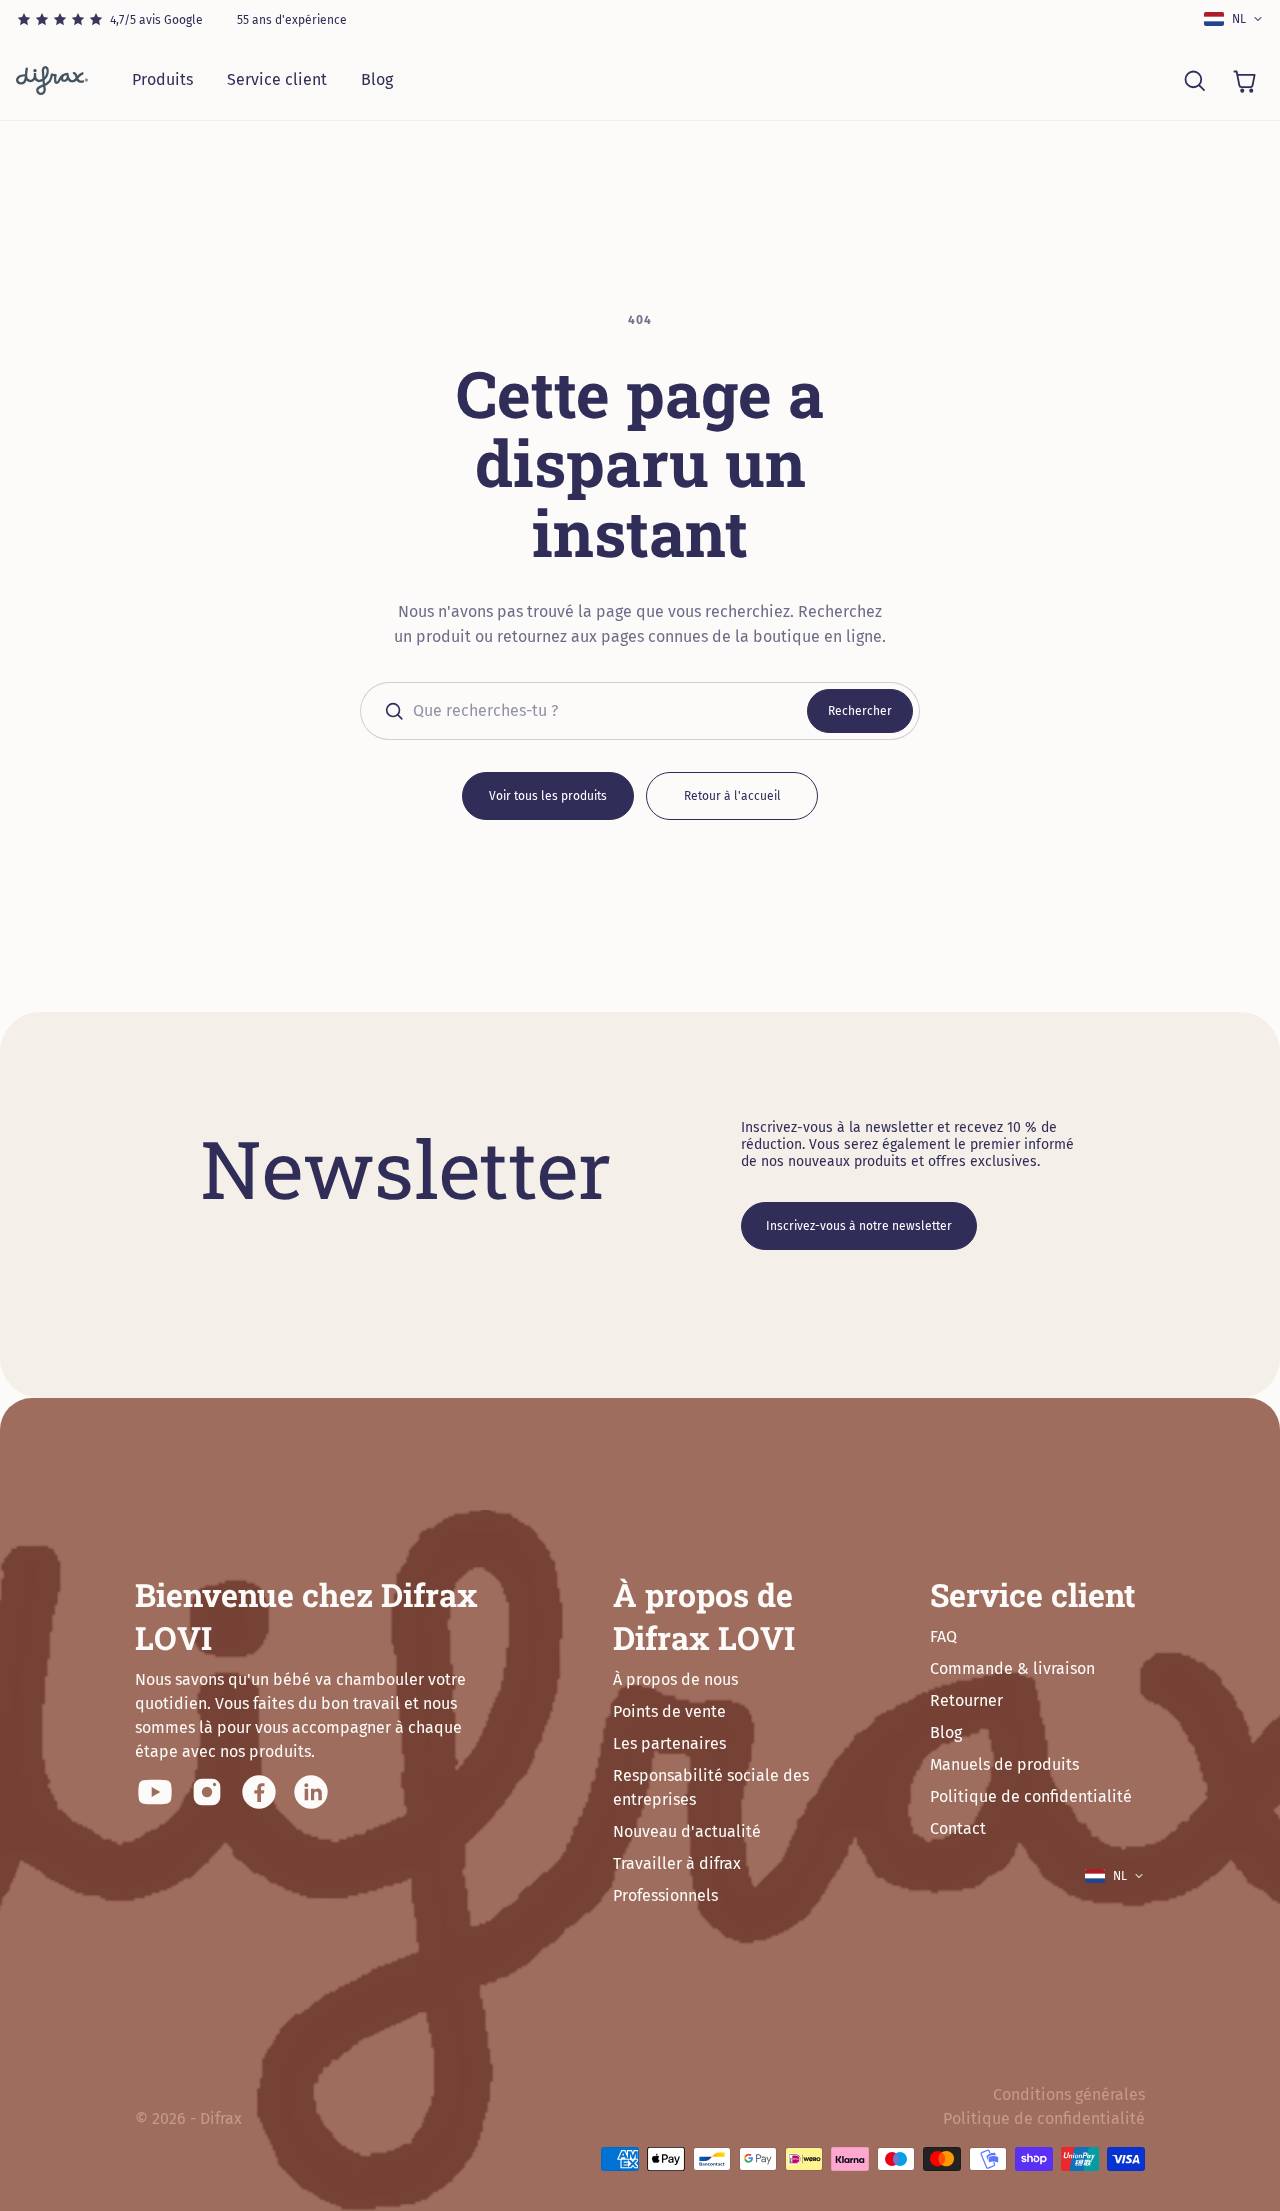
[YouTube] (155, 1792)
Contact (958, 1828)
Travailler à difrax (677, 1863)
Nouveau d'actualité (687, 1831)
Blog (377, 79)
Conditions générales (1069, 2094)
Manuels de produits (1004, 1764)
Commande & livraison (1012, 1668)
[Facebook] (259, 1792)
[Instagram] (207, 1792)
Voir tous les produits (548, 796)
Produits (162, 79)
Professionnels (665, 1895)
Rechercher (860, 711)
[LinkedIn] (311, 1792)
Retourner (966, 1700)
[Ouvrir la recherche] (1194, 80)
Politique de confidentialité (1031, 1796)
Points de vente (669, 1711)
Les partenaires (669, 1743)
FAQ (943, 1636)
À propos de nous (675, 1679)
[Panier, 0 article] (1244, 80)
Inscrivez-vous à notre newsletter (859, 1226)
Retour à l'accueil (732, 796)
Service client (277, 79)
